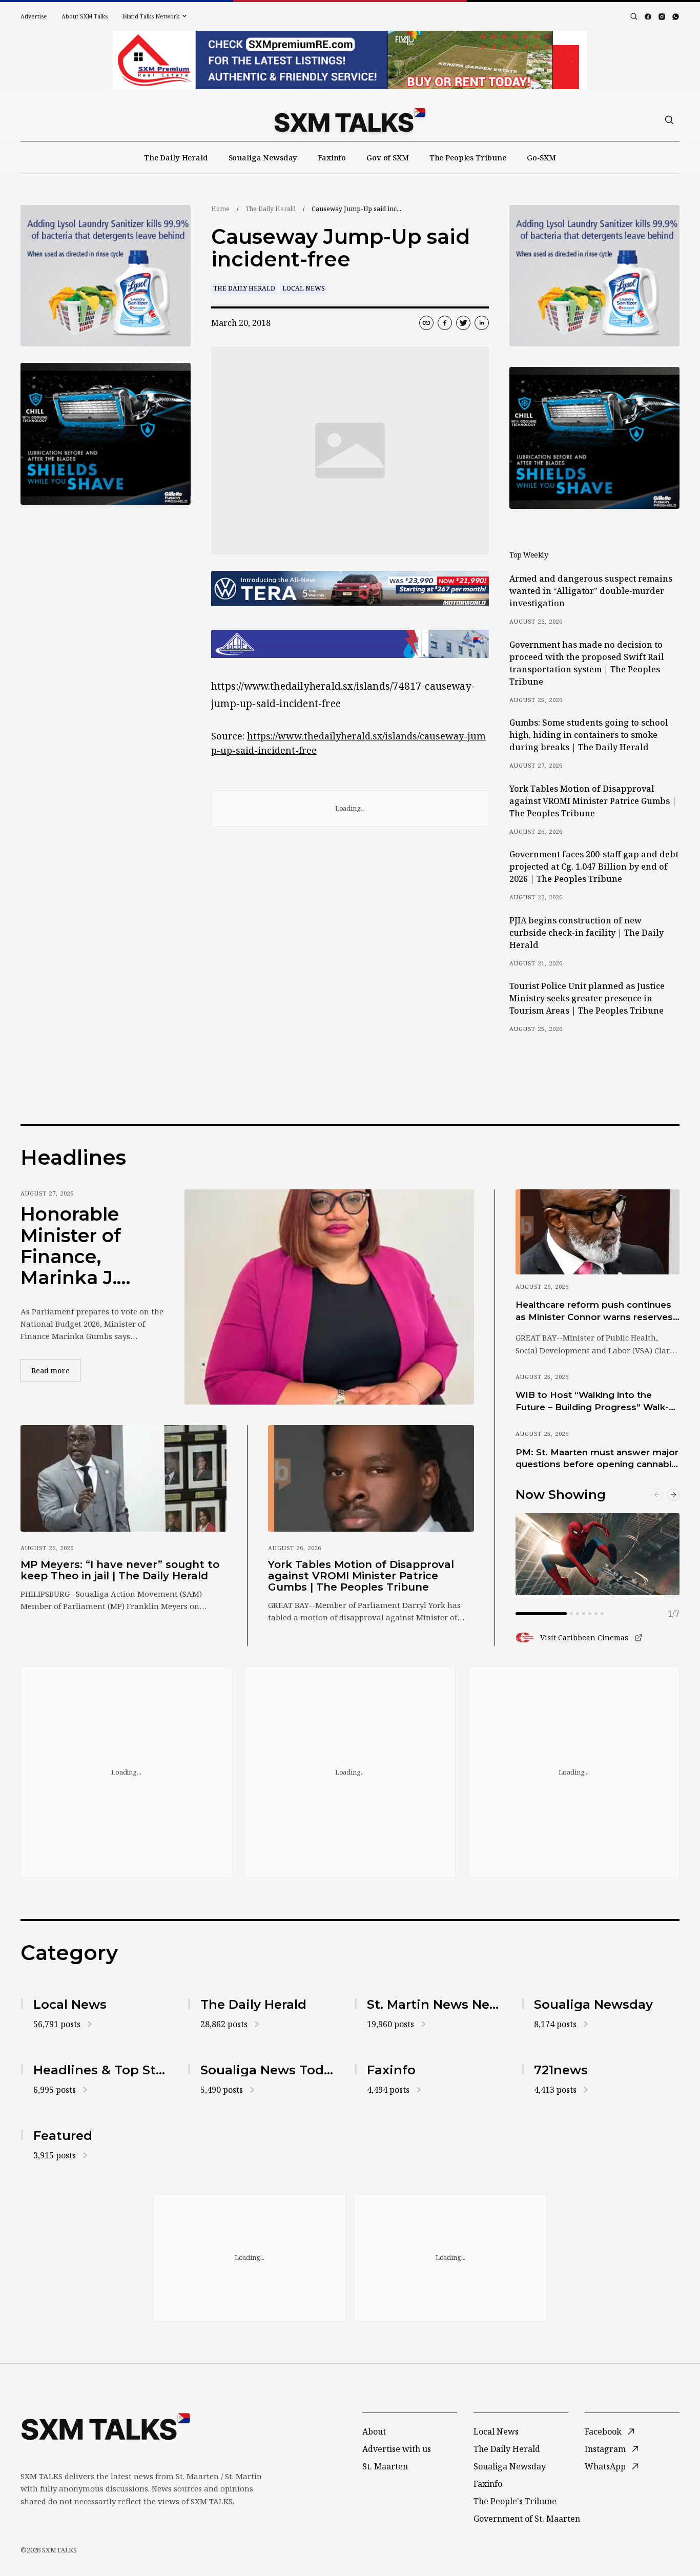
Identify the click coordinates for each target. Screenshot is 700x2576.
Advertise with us (397, 2449)
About (374, 2431)
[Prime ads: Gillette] (106, 434)
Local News (304, 288)
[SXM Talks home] (350, 120)
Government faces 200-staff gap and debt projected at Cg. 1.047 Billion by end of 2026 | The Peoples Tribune (594, 867)
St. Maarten (385, 2466)
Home (220, 209)
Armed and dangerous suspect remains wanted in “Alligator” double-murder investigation (591, 591)
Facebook (603, 2431)
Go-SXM (541, 157)
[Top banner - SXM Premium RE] (350, 60)
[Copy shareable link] (426, 323)
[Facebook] (648, 17)
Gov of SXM (388, 157)
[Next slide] (673, 1495)
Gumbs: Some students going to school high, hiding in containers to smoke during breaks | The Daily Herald (589, 735)
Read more (56, 1370)
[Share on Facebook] (445, 323)
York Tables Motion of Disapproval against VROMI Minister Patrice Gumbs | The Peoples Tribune (593, 801)
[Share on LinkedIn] (482, 323)
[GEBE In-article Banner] (350, 644)
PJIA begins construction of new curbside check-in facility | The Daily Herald (586, 933)
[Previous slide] (657, 1495)
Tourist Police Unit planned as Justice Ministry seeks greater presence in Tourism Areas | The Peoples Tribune (587, 998)
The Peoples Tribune (468, 157)
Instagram (605, 2449)
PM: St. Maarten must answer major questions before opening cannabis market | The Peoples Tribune (597, 1459)
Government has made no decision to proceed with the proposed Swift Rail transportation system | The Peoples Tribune (587, 663)
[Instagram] (662, 17)
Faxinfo (332, 157)
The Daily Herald (176, 157)
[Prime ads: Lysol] (106, 276)
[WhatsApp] (676, 17)
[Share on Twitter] (463, 323)
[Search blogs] (634, 16)
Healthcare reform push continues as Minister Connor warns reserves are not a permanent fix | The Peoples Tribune (594, 1311)
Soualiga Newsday (263, 157)
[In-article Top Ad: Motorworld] (350, 589)
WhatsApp (605, 2466)
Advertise (34, 16)
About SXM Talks (85, 16)
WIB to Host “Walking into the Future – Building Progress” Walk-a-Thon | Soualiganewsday (596, 1402)
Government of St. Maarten (527, 2519)
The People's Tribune (515, 2501)
